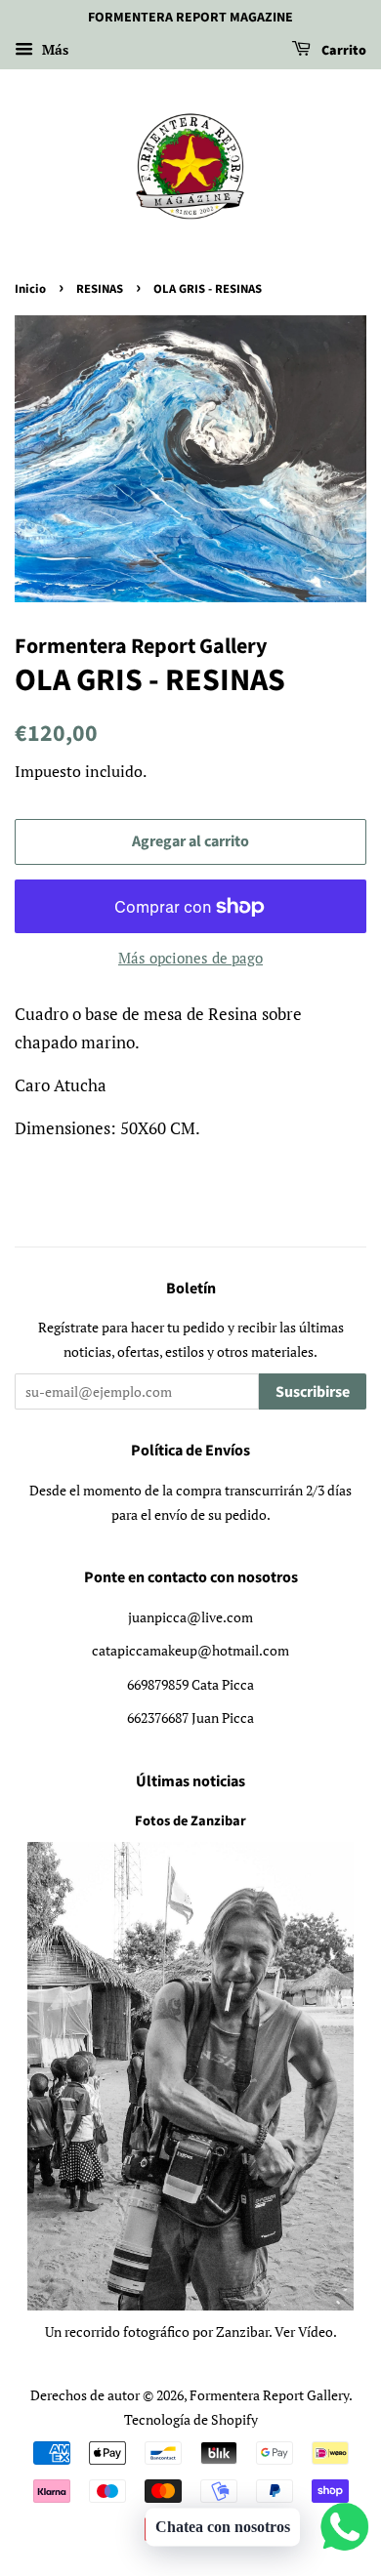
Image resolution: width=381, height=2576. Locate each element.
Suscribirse (313, 1392)
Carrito (342, 51)
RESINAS (100, 289)
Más (53, 49)
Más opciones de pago (190, 958)
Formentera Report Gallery (269, 2395)
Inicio (30, 289)
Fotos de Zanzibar (190, 1821)
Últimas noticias (190, 1781)
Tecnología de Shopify (191, 2419)
